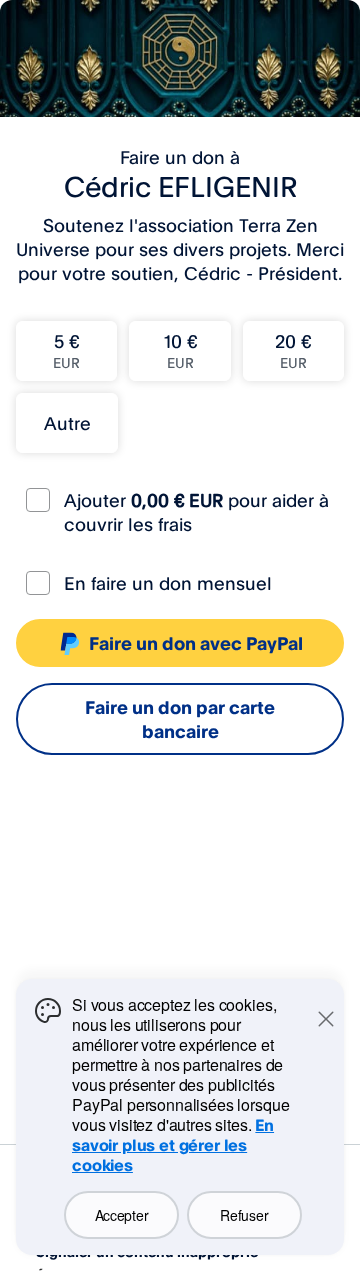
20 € (293, 350)
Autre (67, 423)
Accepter (122, 1215)
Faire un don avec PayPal (196, 643)
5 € (66, 350)
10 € (180, 350)
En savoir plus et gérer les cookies (173, 1145)
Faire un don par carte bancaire (180, 719)
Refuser (244, 1215)
